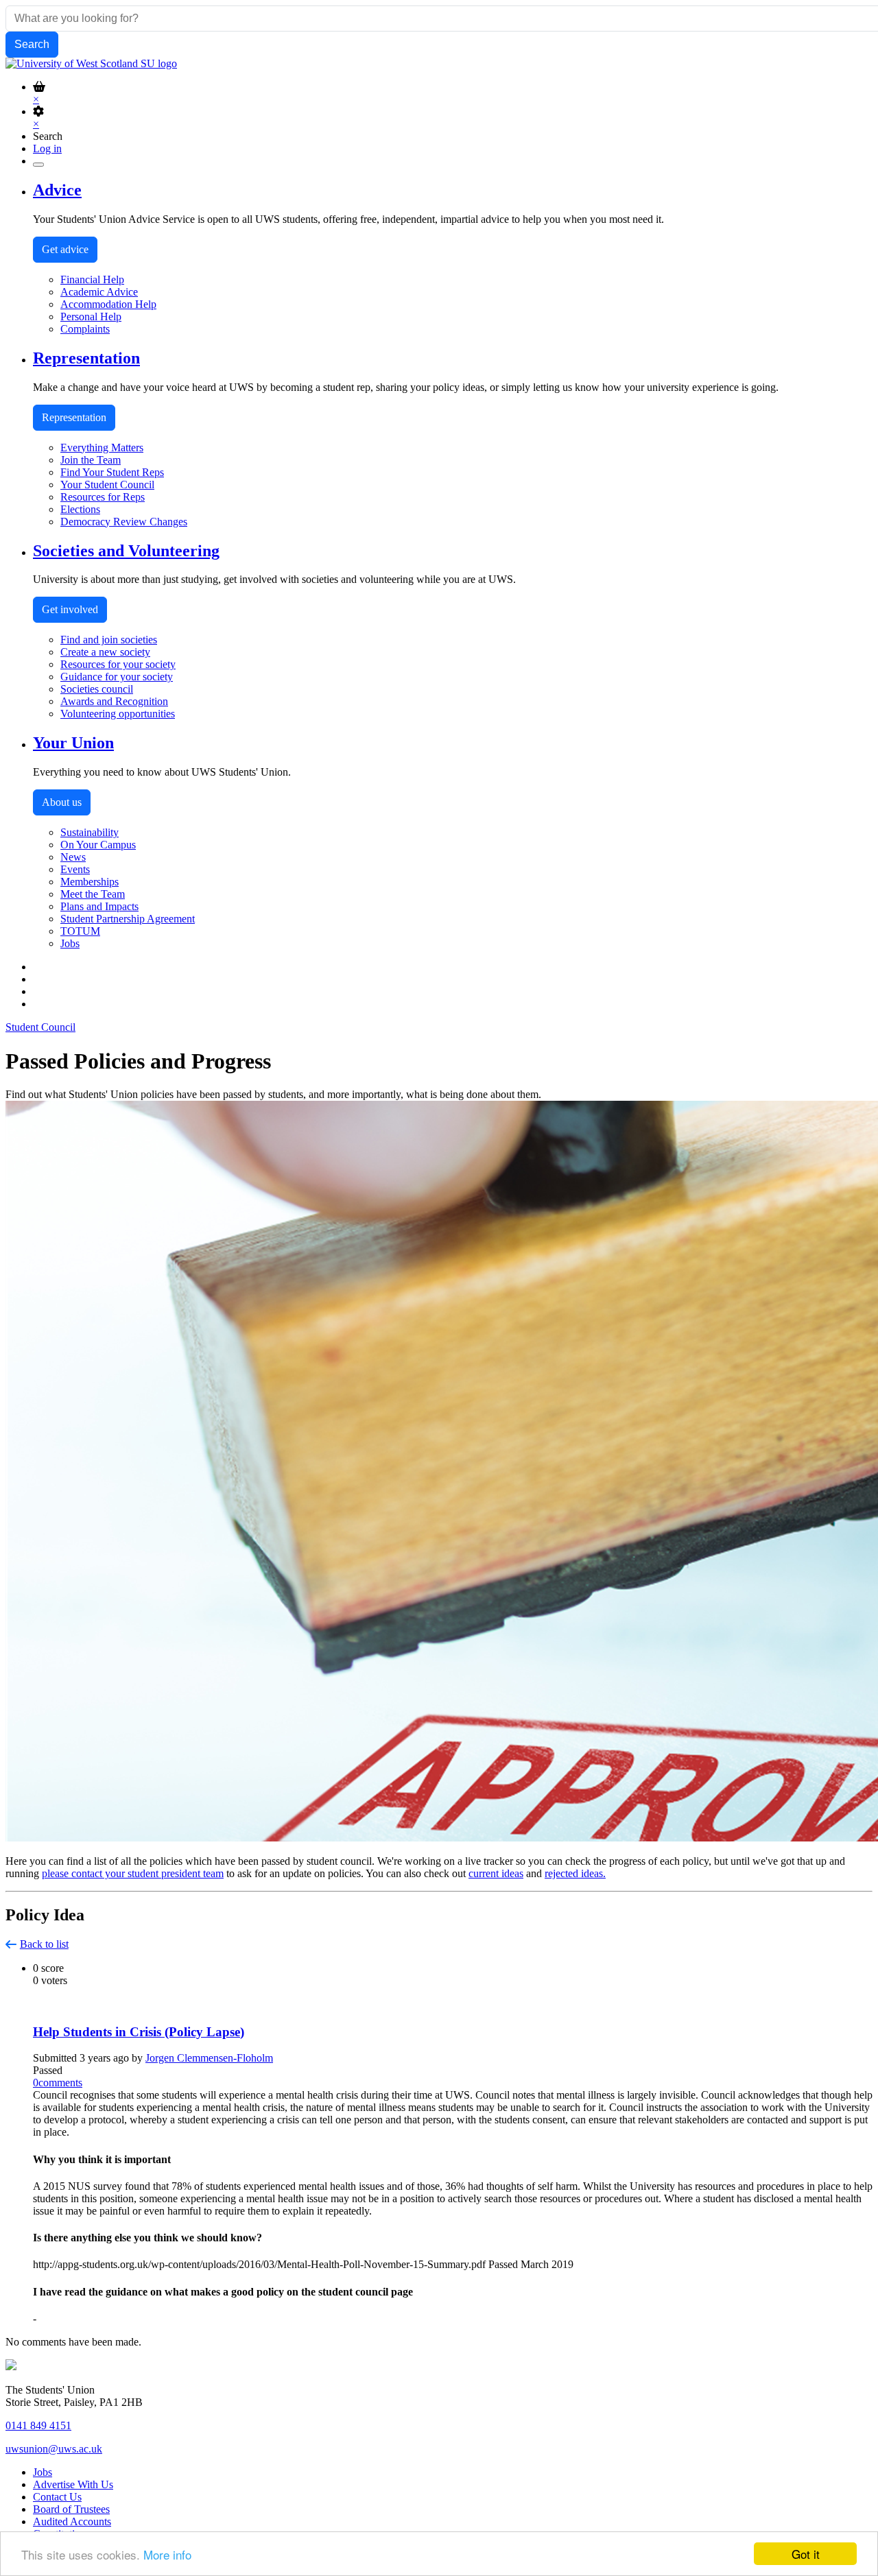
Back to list (44, 1944)
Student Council (40, 1027)
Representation (74, 417)
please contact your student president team (133, 1873)
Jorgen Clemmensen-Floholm (209, 2058)
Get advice (65, 249)
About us (62, 802)
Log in (47, 148)
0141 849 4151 (38, 2425)
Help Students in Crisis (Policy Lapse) (139, 2032)
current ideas (496, 1873)
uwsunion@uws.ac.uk (54, 2449)
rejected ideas (574, 1873)
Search (48, 136)
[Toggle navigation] (38, 165)
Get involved (70, 609)
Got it (806, 2554)
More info (167, 2554)
